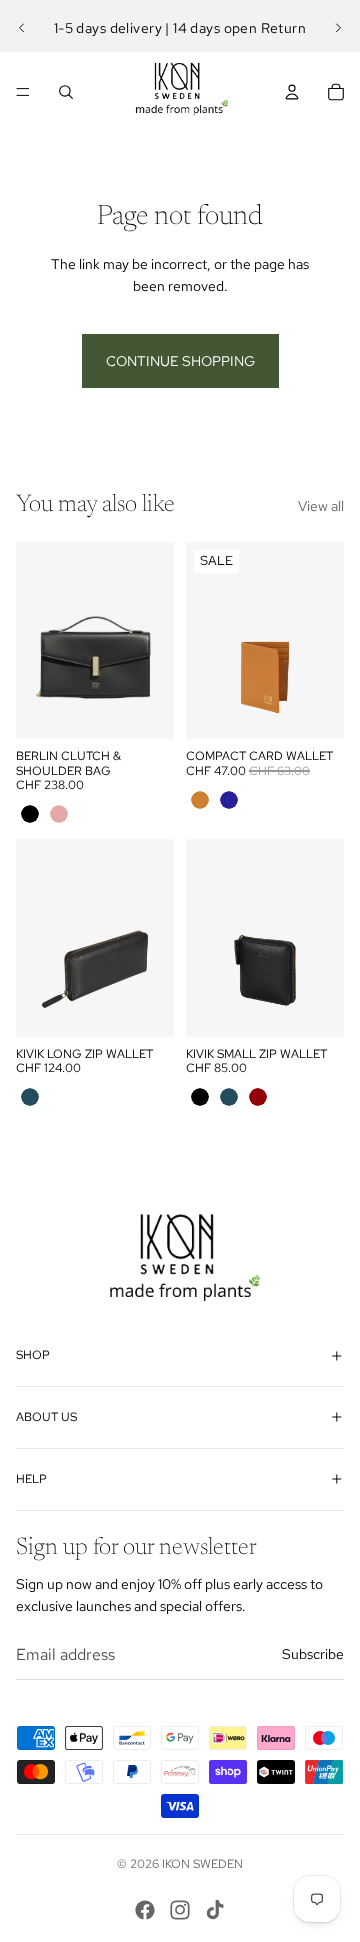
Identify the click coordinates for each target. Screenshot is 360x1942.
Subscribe (313, 1654)
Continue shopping (180, 361)
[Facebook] (145, 1910)
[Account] (292, 92)
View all (321, 506)
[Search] (66, 92)
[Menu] (23, 92)
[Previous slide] (22, 28)
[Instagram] (180, 1910)
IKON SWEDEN (202, 1864)
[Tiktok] (215, 1910)
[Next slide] (338, 28)
